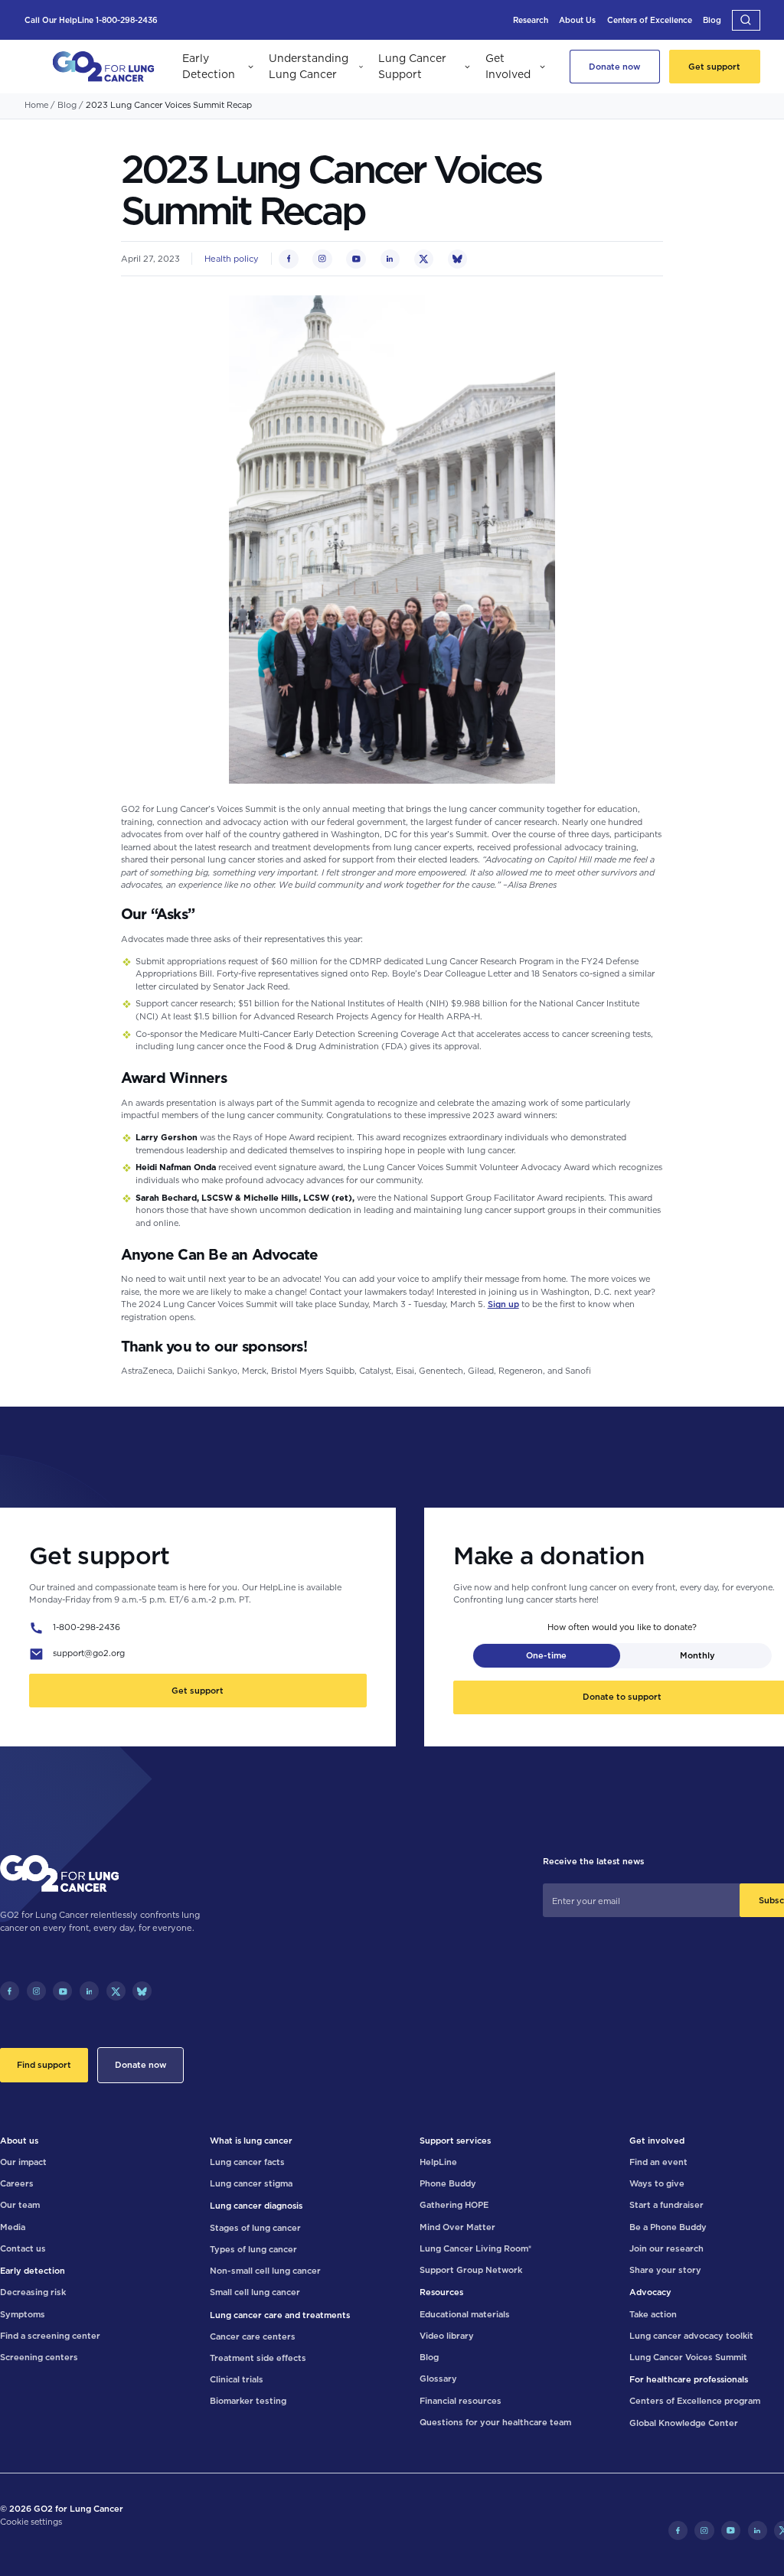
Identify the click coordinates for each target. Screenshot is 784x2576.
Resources (441, 2292)
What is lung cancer (251, 2141)
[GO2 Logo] (103, 67)
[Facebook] (10, 1991)
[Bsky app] (142, 1991)
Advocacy (650, 2292)
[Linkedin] (89, 1991)
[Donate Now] (614, 67)
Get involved (657, 2141)
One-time (546, 1655)
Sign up (503, 1304)
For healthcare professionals (689, 2379)
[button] (746, 20)
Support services (455, 2141)
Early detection (33, 2271)
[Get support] (714, 67)
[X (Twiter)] (116, 1991)
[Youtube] (62, 1991)
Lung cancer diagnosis (256, 2206)
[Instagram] (36, 1991)
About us (19, 2141)
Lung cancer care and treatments (280, 2315)
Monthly (697, 1655)
